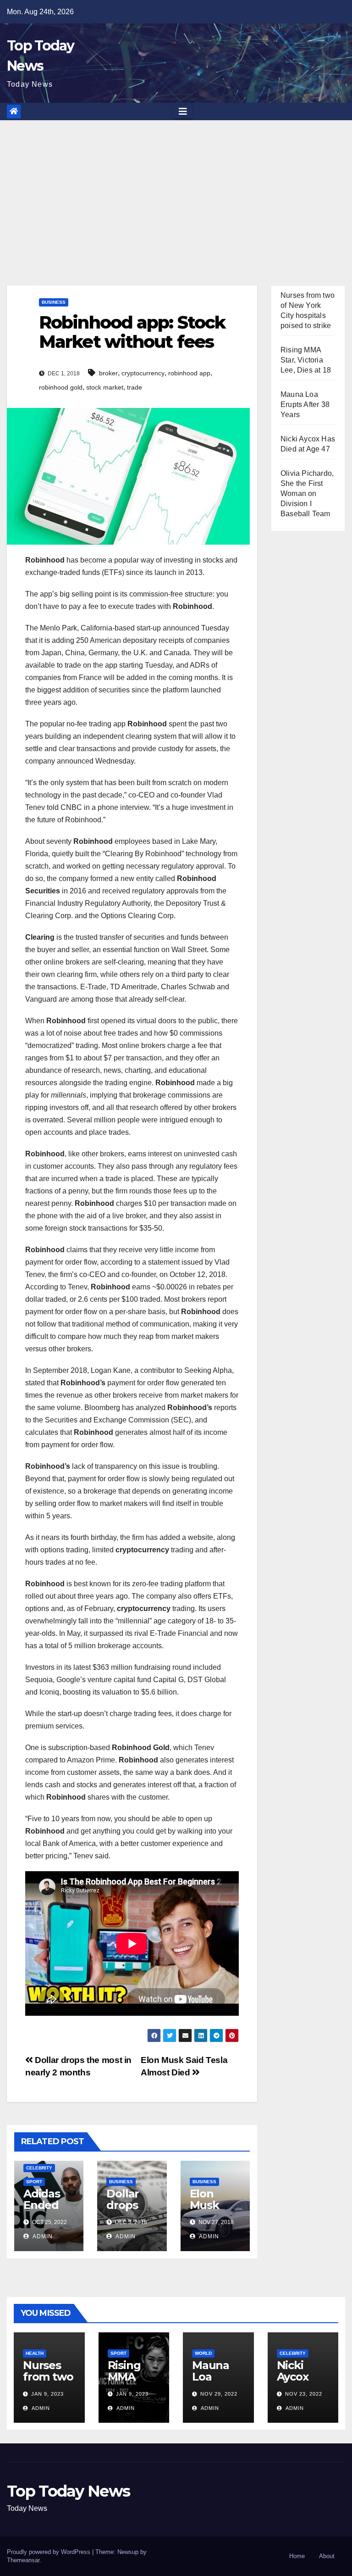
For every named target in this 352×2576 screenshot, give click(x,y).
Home (297, 2556)
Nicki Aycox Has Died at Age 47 (302, 2382)
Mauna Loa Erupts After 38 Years (305, 404)
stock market (105, 387)
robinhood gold (61, 387)
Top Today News (68, 2491)
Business (54, 302)
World (203, 2353)
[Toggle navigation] (183, 112)
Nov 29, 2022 (219, 2394)
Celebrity (39, 2168)
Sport (34, 2182)
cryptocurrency (143, 373)
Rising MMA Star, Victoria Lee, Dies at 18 (306, 360)
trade (135, 387)
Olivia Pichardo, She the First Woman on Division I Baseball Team (307, 493)
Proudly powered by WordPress (49, 2552)
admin (42, 2236)
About (327, 2556)
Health (35, 2353)
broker (108, 373)
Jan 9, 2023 (47, 2394)
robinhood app (189, 373)
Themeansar (23, 2560)
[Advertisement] (176, 189)
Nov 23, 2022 (304, 2394)
